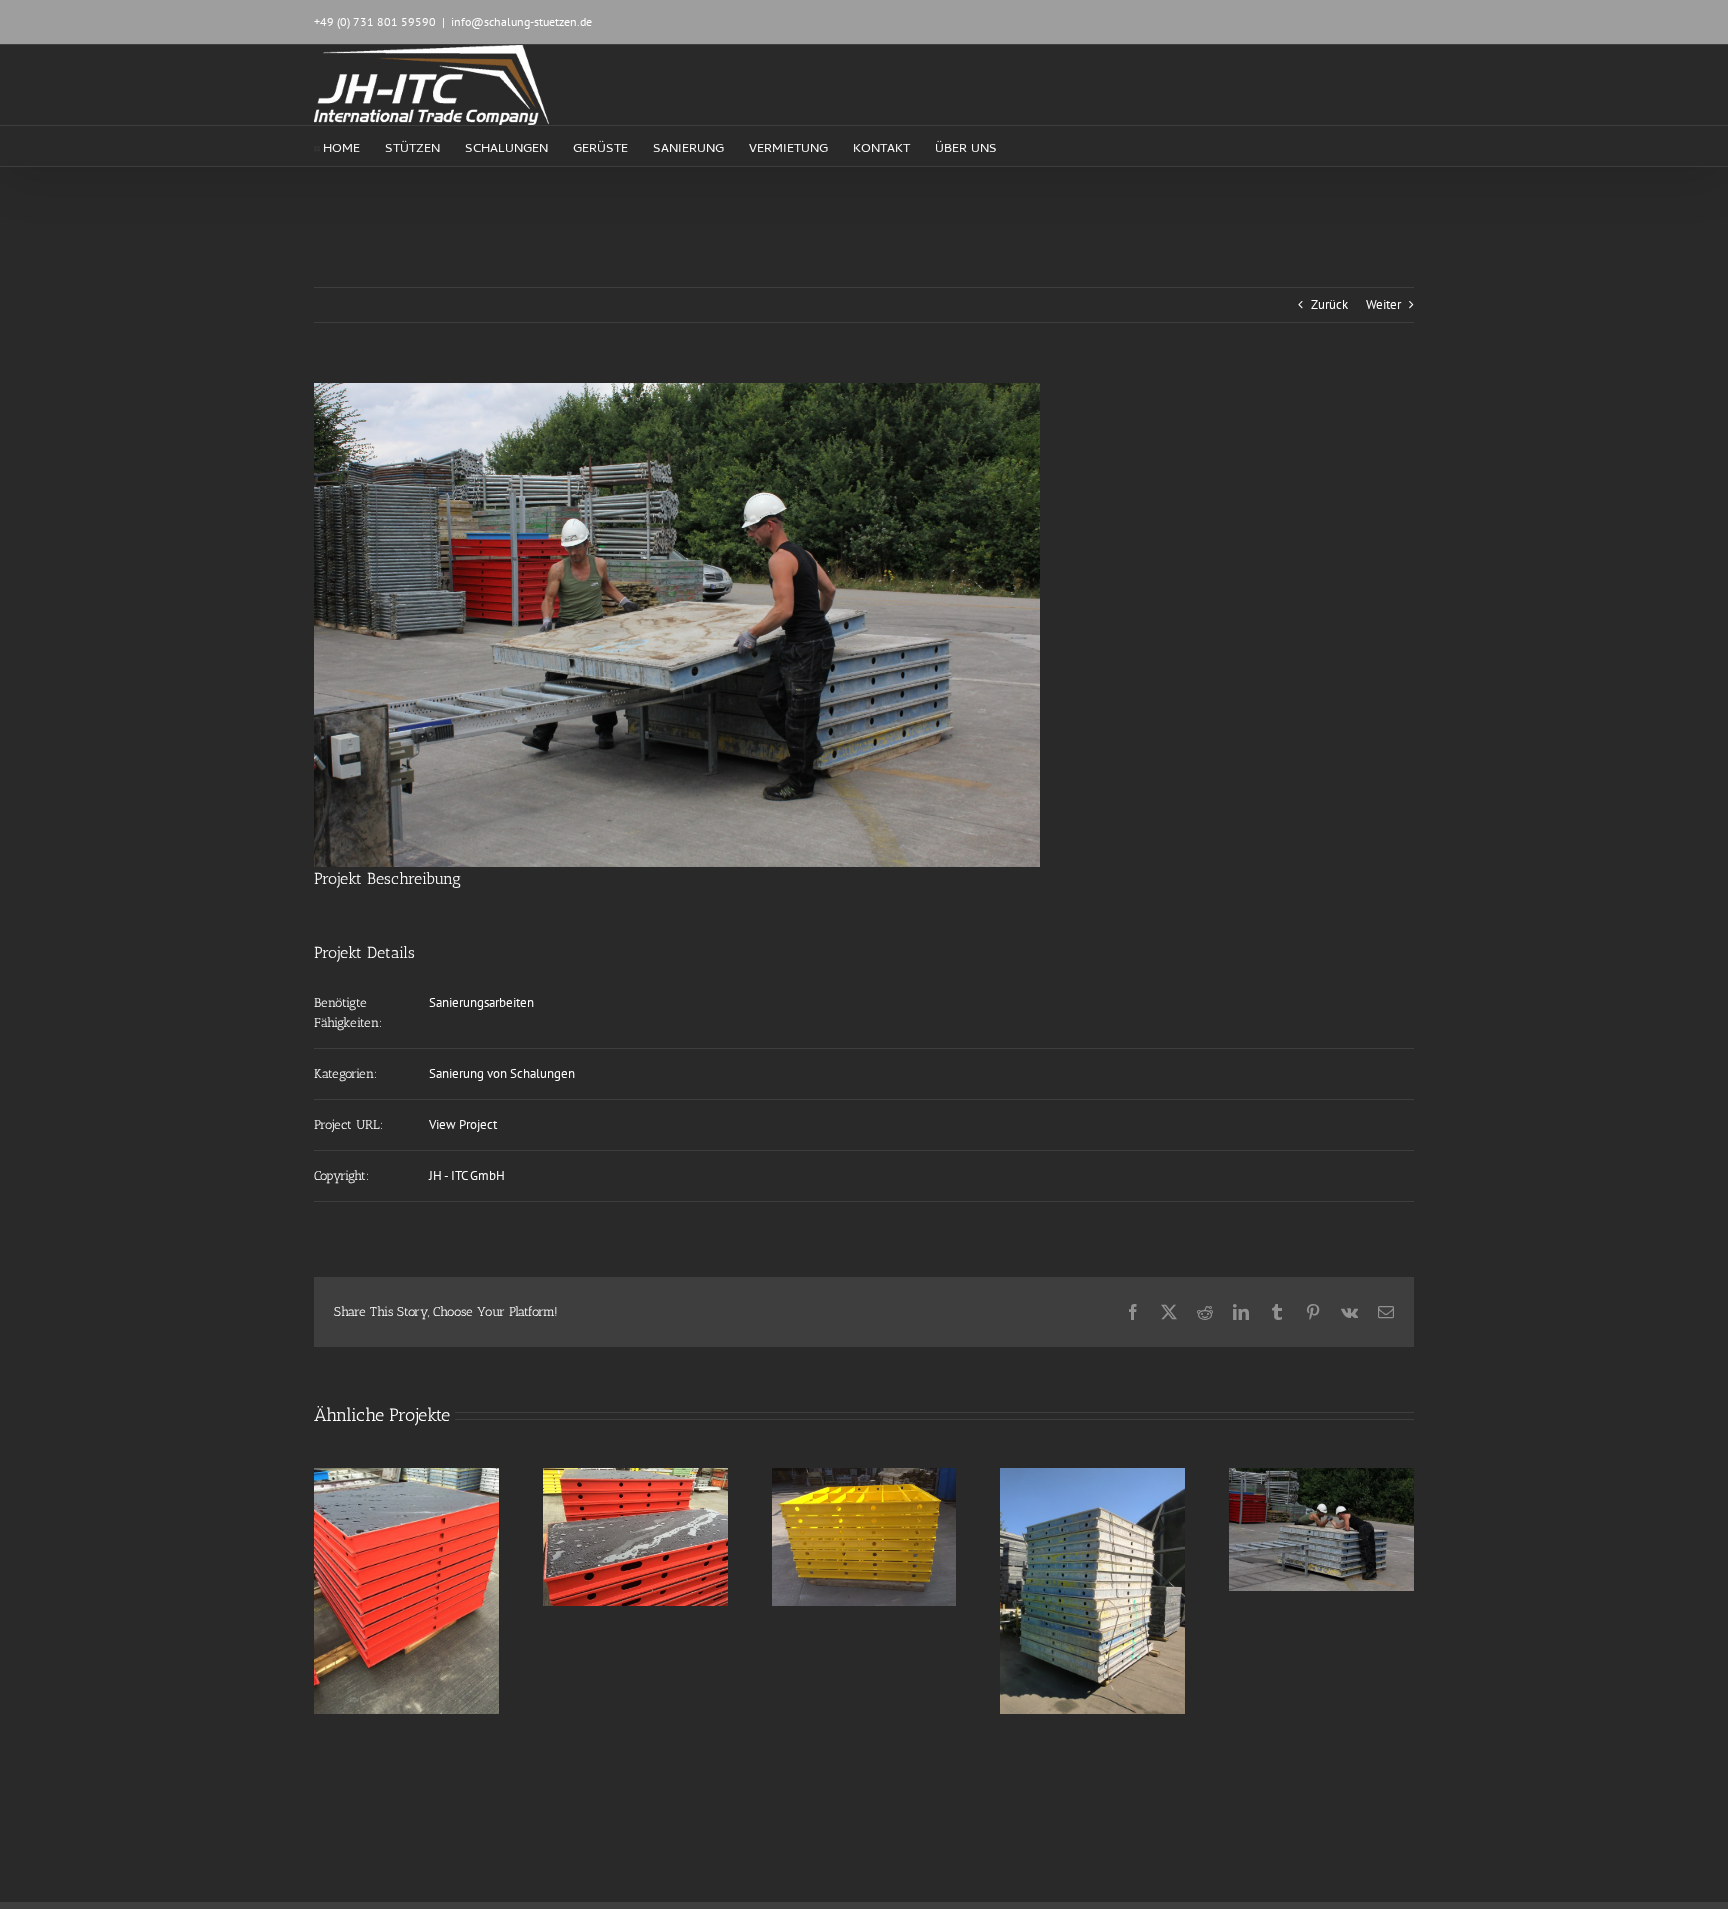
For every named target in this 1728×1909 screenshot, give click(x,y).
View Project (463, 1124)
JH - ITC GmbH (467, 1175)
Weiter (1383, 304)
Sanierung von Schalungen (502, 1073)
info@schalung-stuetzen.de (521, 21)
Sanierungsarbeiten (481, 1002)
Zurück (1329, 304)
